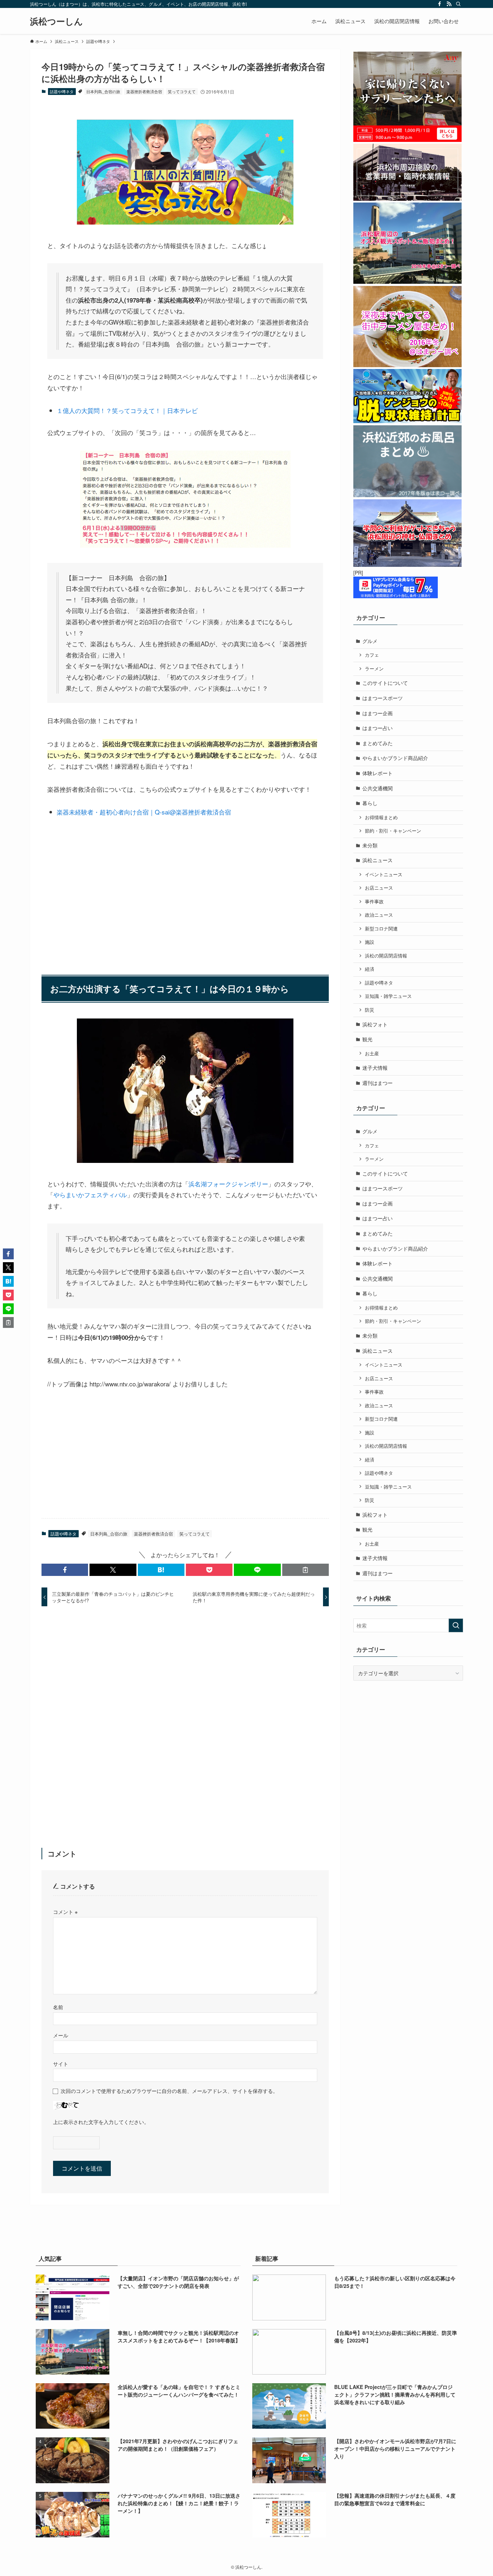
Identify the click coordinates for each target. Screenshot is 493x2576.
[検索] (458, 4)
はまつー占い (378, 728)
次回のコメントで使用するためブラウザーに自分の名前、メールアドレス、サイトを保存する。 (169, 2091)
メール (61, 2035)
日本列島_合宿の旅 (103, 91)
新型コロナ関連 (381, 929)
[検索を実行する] (456, 1625)
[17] (185, 222)
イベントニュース (384, 874)
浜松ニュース (378, 860)
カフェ (372, 655)
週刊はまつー (378, 1083)
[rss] (449, 4)
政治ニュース (379, 915)
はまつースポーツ (383, 698)
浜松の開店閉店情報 (386, 956)
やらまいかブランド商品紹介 (395, 758)
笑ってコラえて (182, 91)
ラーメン (374, 669)
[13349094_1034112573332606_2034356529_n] (185, 1160)
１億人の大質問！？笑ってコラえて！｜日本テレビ (127, 410)
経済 (370, 969)
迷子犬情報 (375, 1068)
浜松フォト (375, 1024)
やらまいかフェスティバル (90, 1194)
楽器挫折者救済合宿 (144, 91)
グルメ (370, 641)
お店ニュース (379, 888)
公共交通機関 (378, 788)
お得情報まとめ (381, 817)
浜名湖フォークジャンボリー (228, 1184)
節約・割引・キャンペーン (393, 831)
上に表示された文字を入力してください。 (101, 2122)
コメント (65, 1912)
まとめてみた (378, 743)
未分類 (370, 845)
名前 (58, 2007)
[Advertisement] (185, 891)
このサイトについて (385, 683)
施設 (370, 942)
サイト (61, 2064)
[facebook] (440, 4)
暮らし (370, 803)
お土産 (372, 1054)
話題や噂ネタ (62, 91)
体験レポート (378, 773)
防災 (370, 1010)
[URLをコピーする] (306, 1570)
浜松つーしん (56, 21)
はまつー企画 (378, 713)
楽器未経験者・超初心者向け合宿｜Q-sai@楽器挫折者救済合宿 (144, 812)
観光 (367, 1039)
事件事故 (374, 902)
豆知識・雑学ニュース (388, 996)
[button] (65, 1570)
